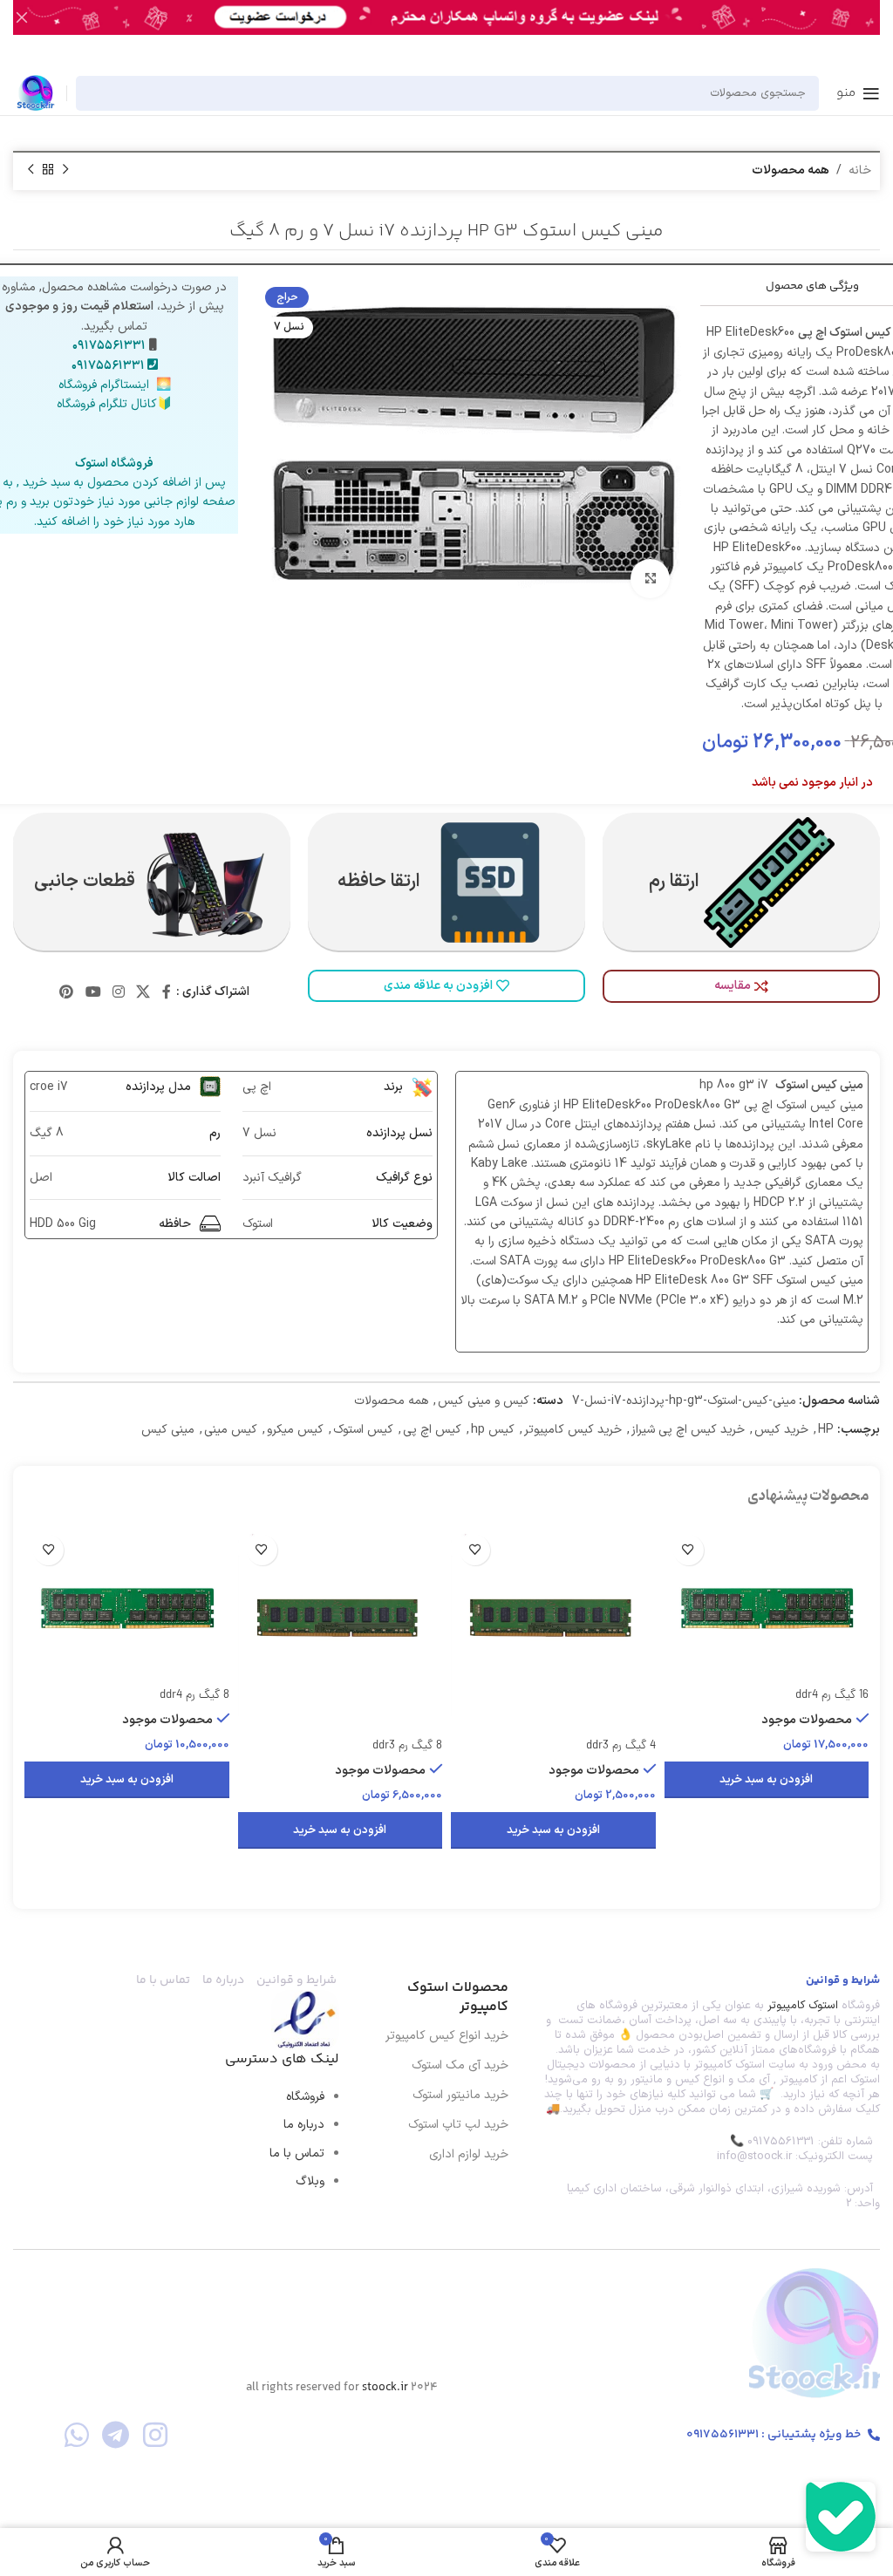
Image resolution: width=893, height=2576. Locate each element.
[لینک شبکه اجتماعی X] (143, 992)
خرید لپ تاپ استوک (458, 2125)
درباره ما (304, 2125)
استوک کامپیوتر (803, 2006)
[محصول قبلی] (65, 170)
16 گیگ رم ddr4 (832, 1696)
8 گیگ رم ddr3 (407, 1746)
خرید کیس (781, 1430)
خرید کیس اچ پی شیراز (688, 1430)
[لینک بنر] (473, 17)
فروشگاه (305, 2097)
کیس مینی (231, 1430)
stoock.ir (385, 2388)
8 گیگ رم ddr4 (194, 1696)
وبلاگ (310, 2181)
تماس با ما (297, 2153)
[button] (767, 1780)
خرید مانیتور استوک (460, 2095)
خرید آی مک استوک (460, 2065)
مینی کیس (168, 1430)
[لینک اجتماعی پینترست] (67, 992)
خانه (860, 170)
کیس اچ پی (432, 1430)
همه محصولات (791, 170)
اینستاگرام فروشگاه (104, 385)
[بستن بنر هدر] (22, 17)
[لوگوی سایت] (35, 92)
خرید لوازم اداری (469, 2154)
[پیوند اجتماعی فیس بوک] (166, 992)
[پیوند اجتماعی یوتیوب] (93, 992)
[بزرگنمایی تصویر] (650, 579)
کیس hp (493, 1430)
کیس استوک (363, 1430)
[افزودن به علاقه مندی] (688, 1550)
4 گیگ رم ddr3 (621, 1746)
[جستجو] (94, 93)
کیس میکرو (295, 1430)
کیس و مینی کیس (484, 1401)
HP (826, 1430)
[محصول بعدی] (31, 170)
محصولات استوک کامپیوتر (458, 1997)
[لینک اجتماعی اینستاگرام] (118, 992)
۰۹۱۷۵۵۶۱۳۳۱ (109, 346)
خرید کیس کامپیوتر (573, 1430)
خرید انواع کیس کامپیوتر (447, 2036)
